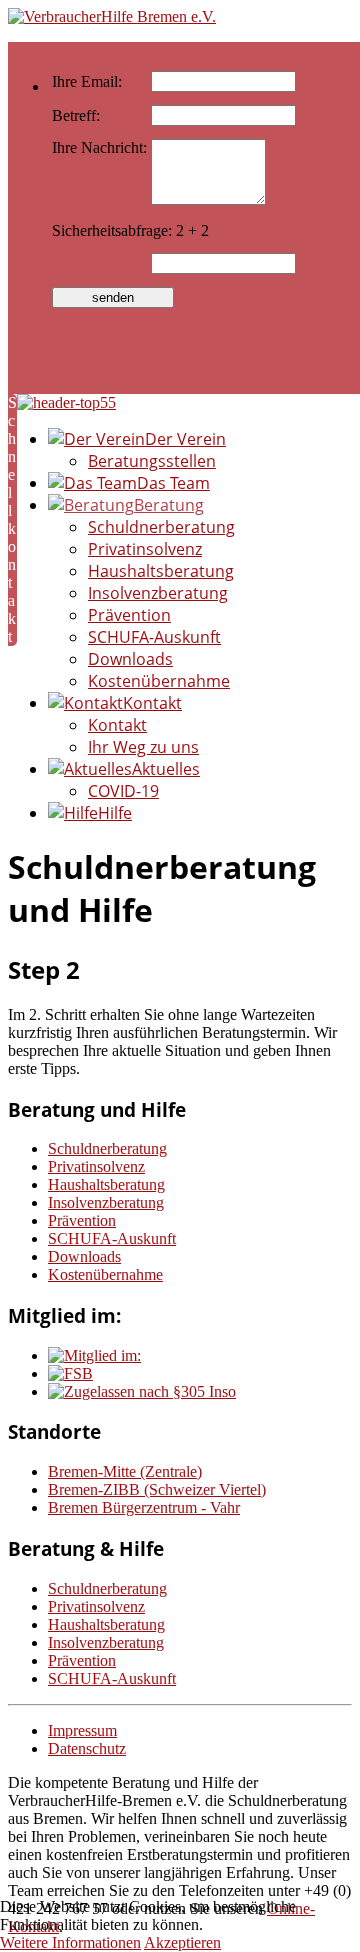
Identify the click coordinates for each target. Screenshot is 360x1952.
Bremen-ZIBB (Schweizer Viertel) (157, 1489)
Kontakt (117, 725)
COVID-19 (123, 791)
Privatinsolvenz (145, 549)
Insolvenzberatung (158, 593)
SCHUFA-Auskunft (154, 637)
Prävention (129, 615)
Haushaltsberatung (161, 571)
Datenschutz (87, 1748)
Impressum (82, 1730)
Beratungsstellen (152, 461)
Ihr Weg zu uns (143, 747)
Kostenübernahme (159, 681)
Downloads (130, 659)
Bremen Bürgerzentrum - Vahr (144, 1507)
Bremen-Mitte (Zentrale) (125, 1471)
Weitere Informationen (70, 1942)
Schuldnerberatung (161, 527)
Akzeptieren (182, 1942)
